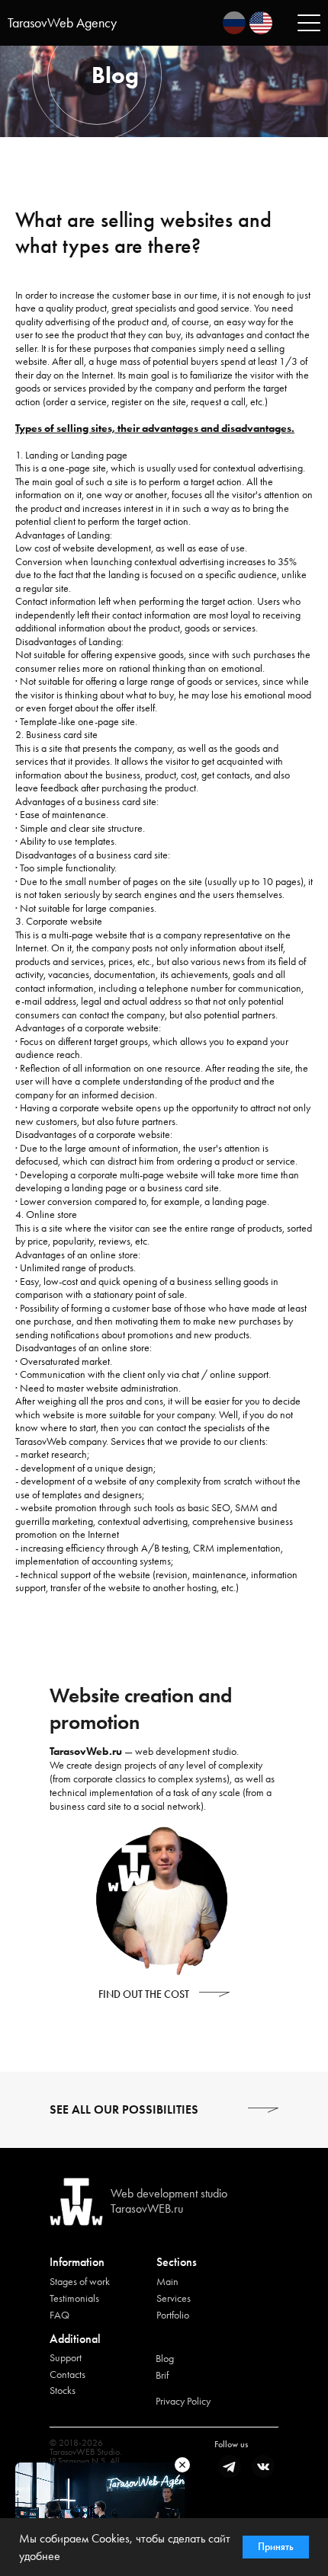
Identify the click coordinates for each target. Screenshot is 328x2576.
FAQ (59, 2315)
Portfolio (173, 2315)
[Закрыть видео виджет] (182, 2465)
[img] (234, 23)
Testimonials (74, 2298)
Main (167, 2281)
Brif (162, 2375)
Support (66, 2357)
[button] (214, 1994)
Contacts (68, 2374)
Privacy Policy (183, 2401)
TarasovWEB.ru (147, 2208)
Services (174, 2298)
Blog (165, 2358)
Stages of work (80, 2281)
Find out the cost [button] (144, 1994)
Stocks (63, 2390)
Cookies (111, 2538)
